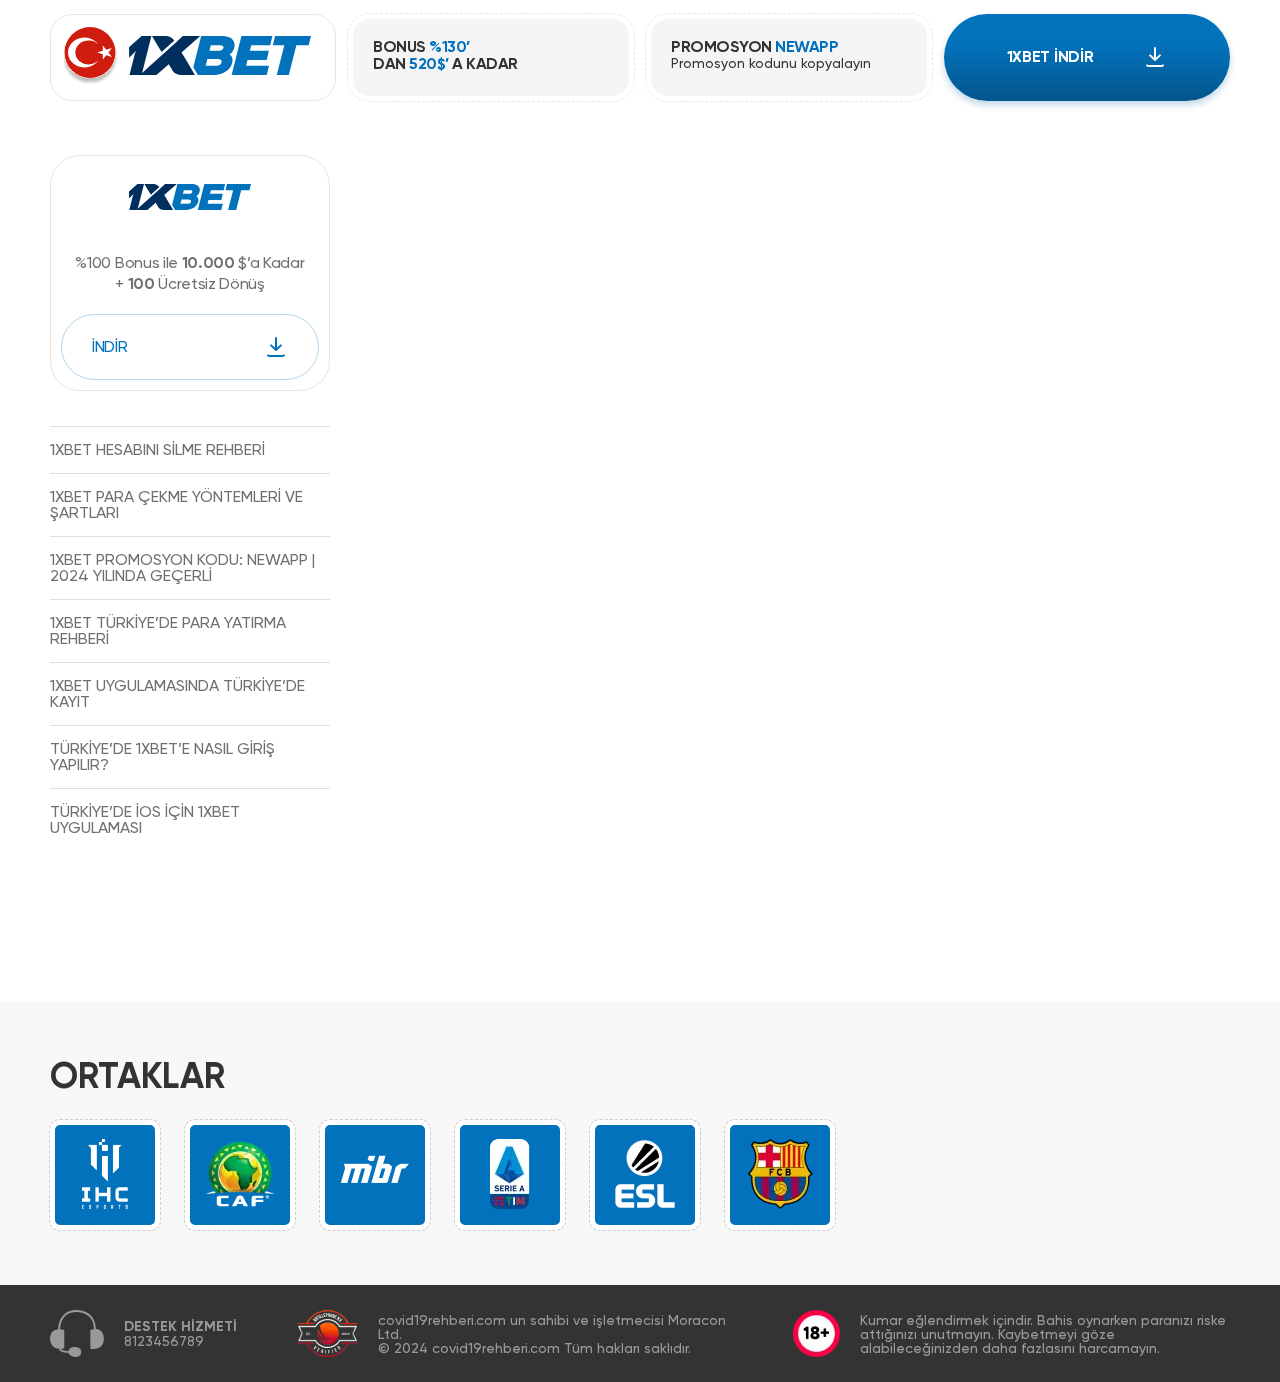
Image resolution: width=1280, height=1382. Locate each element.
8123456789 (164, 1341)
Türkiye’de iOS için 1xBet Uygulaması (145, 819)
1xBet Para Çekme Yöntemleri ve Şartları (176, 504)
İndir (109, 346)
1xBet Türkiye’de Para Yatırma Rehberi (168, 630)
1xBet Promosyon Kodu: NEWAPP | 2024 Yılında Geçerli (182, 567)
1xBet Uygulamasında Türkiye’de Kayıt (177, 693)
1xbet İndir (1050, 56)
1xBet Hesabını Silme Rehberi (157, 449)
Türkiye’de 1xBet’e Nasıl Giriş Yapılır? (162, 756)
